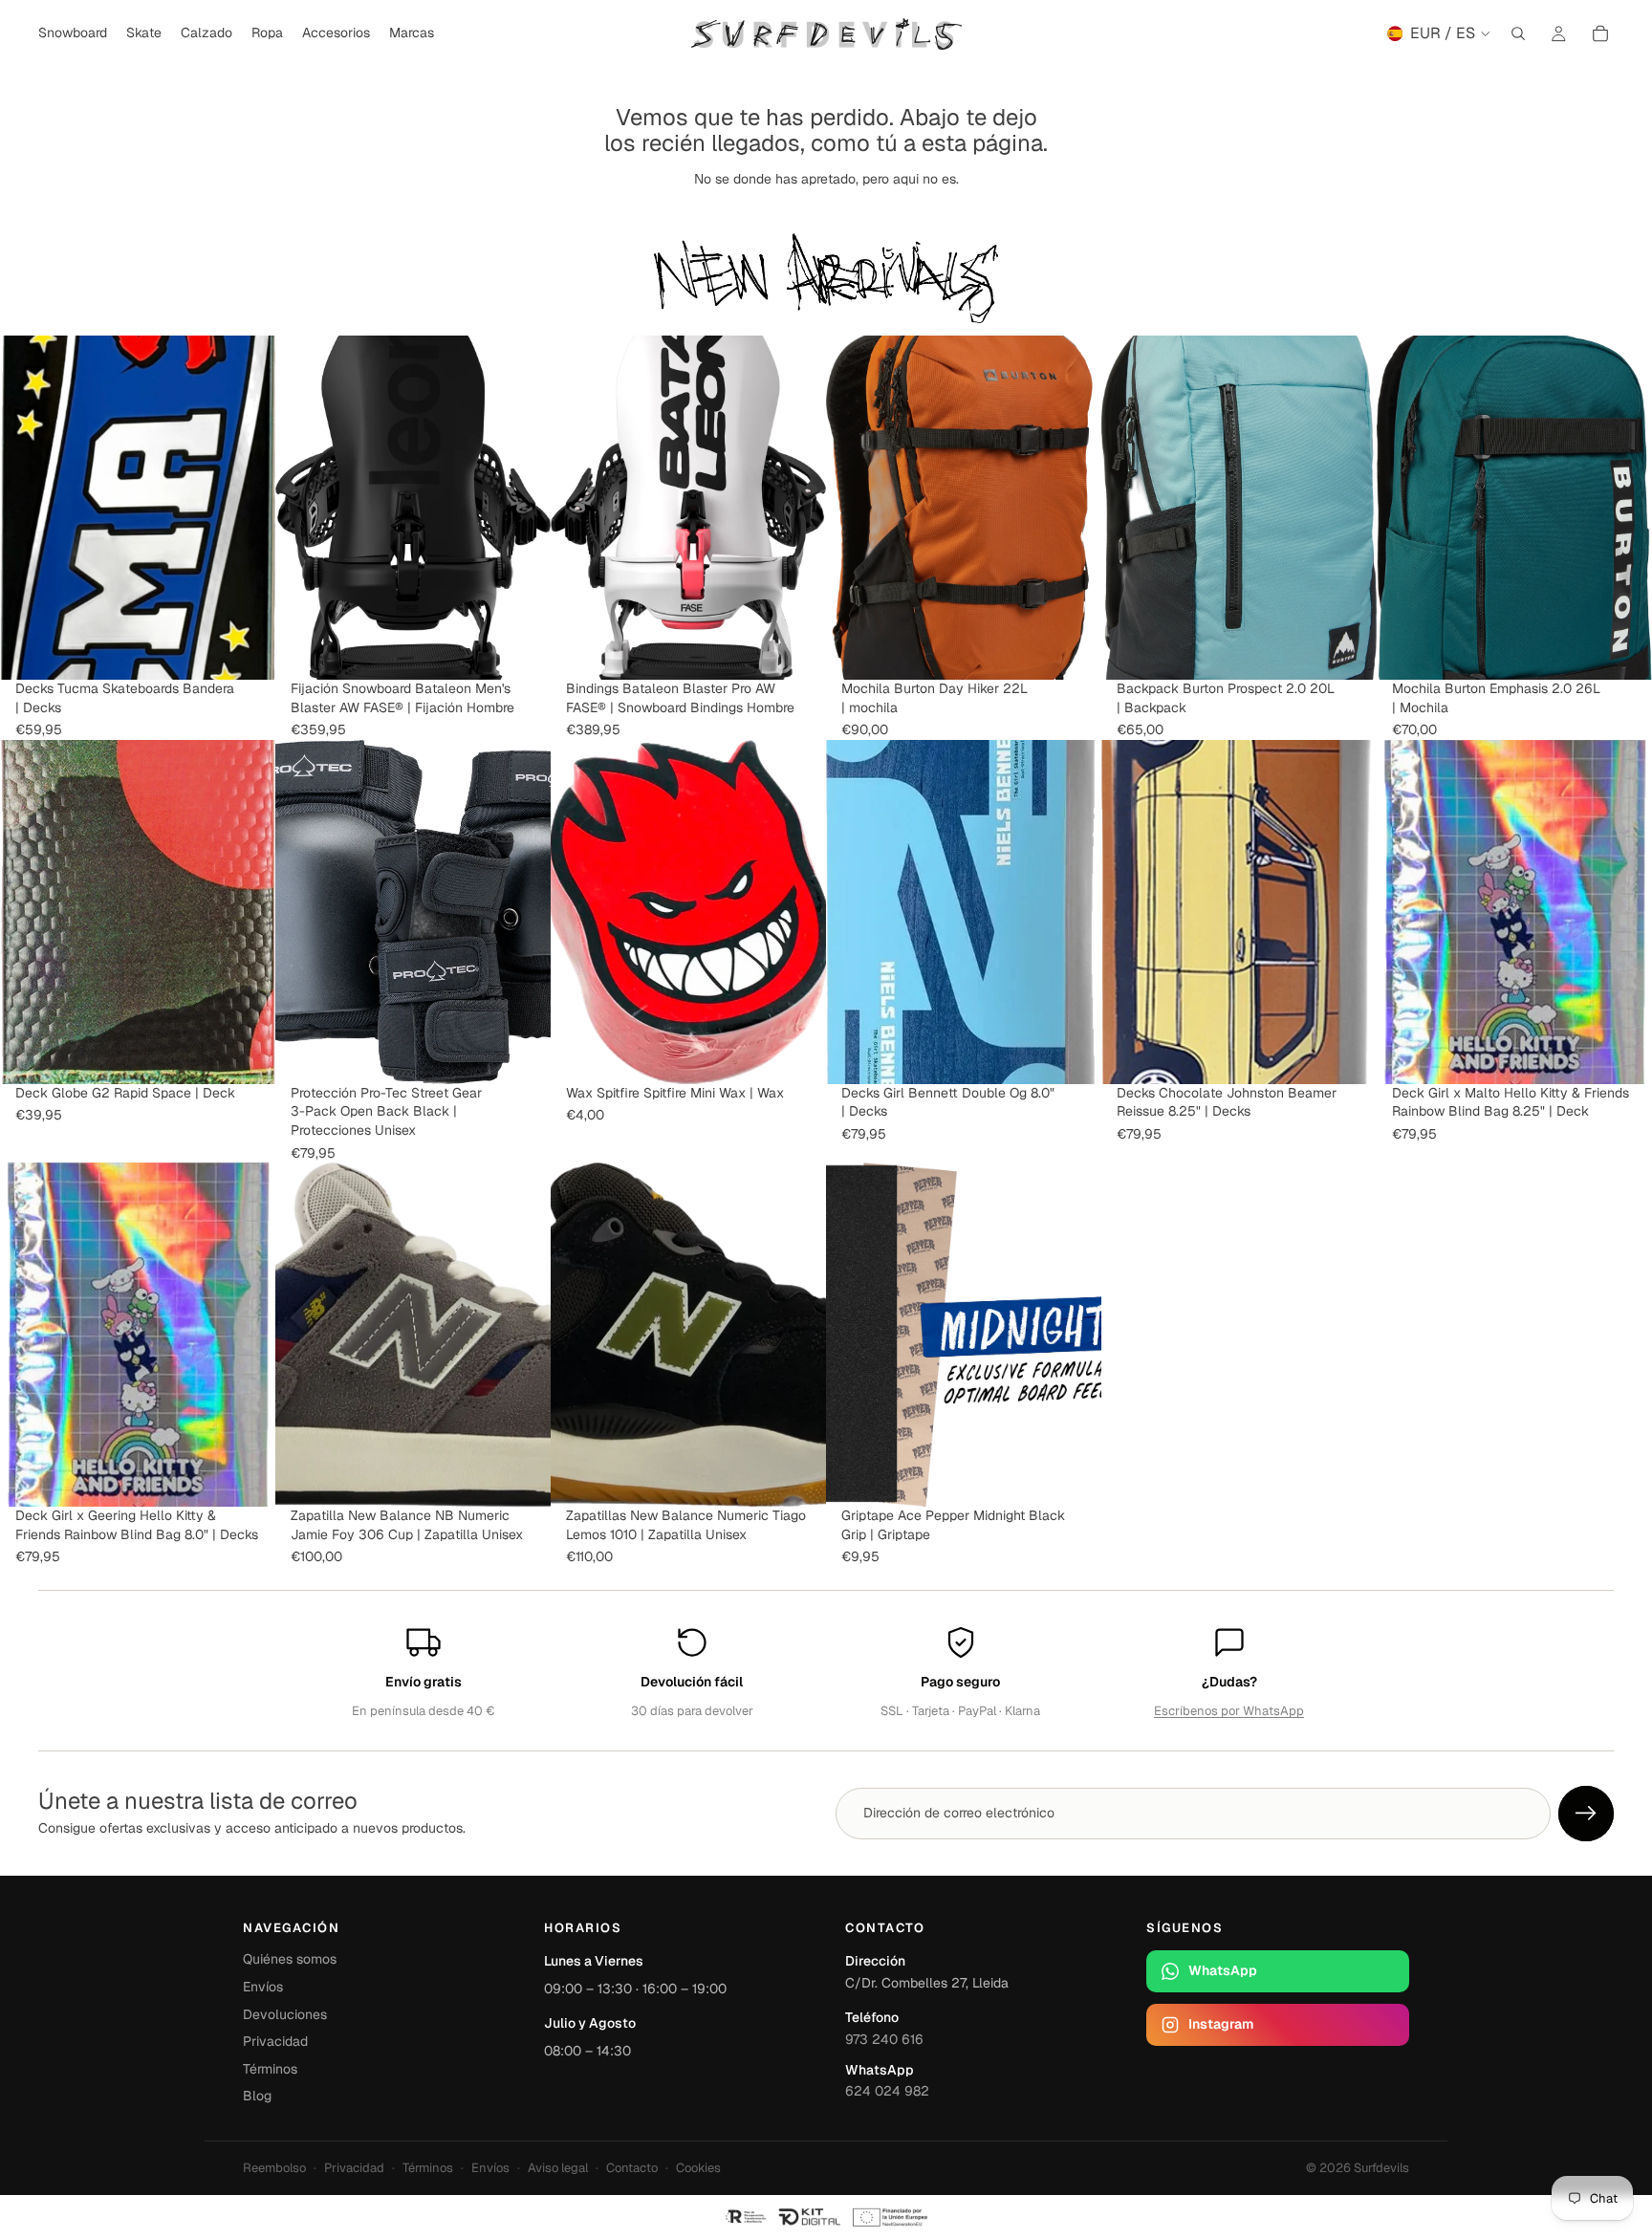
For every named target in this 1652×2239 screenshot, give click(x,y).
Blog (257, 2096)
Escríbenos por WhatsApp (1229, 1711)
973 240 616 (884, 2039)
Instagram (1221, 2024)
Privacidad (275, 2041)
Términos (270, 2069)
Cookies (698, 2168)
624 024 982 (887, 2091)
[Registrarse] (1586, 1814)
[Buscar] (1518, 33)
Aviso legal (558, 2168)
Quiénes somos (290, 1959)
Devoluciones (285, 2014)
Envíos (263, 1987)
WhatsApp (1223, 1970)
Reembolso (274, 2168)
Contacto (632, 2168)
